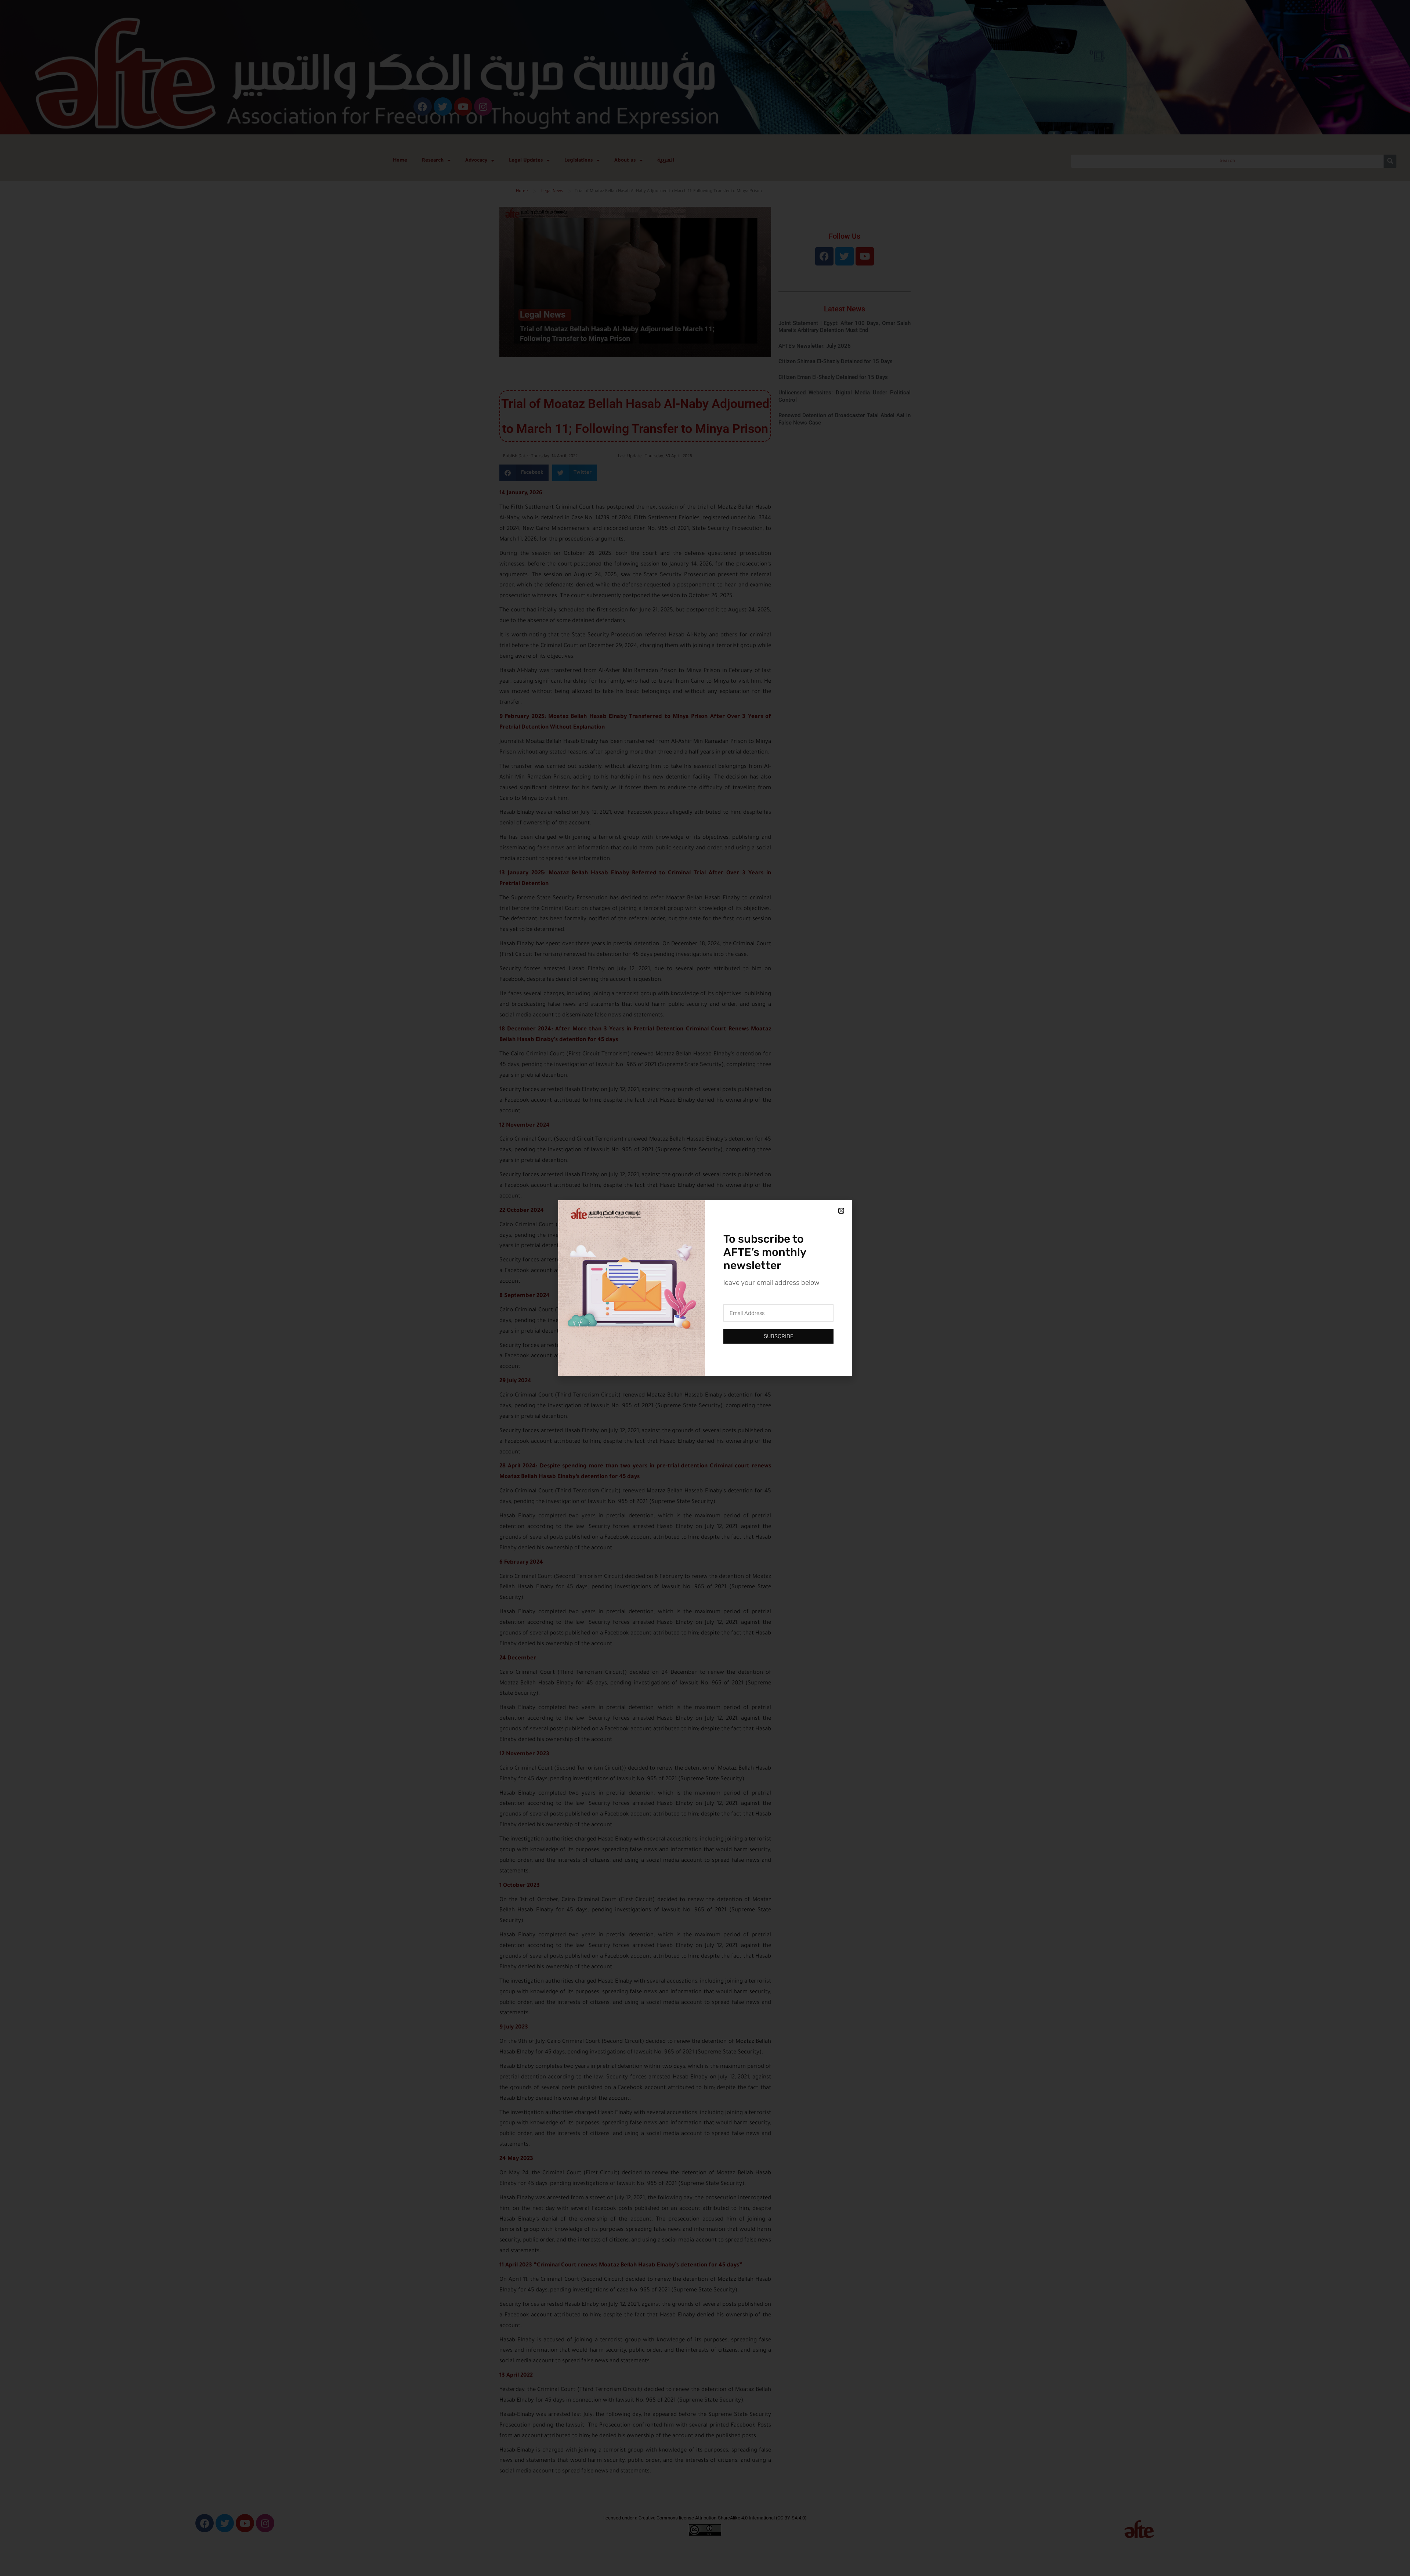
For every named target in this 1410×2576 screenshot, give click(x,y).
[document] (705, 1288)
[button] (841, 1211)
